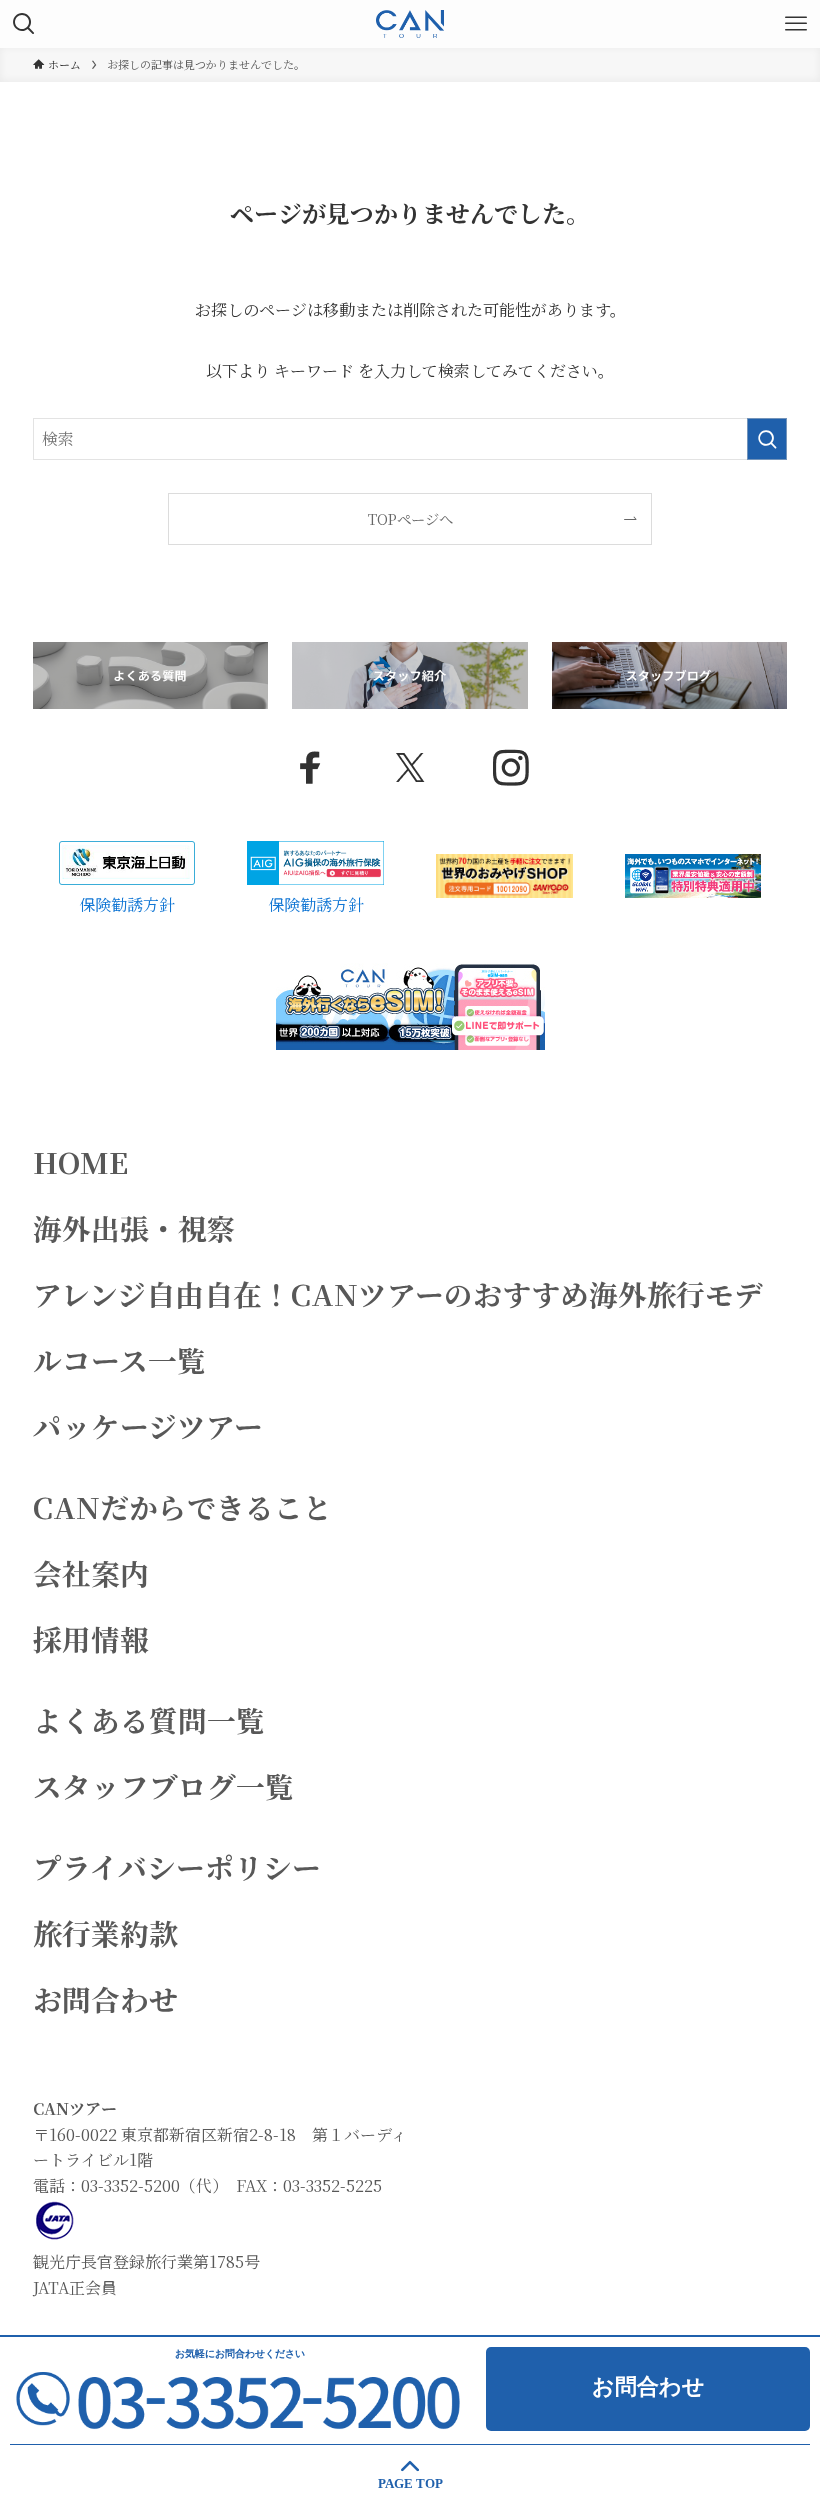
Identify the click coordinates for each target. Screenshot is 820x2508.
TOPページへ (410, 518)
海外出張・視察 (134, 1227)
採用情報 (91, 1638)
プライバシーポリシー (177, 1866)
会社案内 (91, 1572)
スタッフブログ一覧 (163, 1785)
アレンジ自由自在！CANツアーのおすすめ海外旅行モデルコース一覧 (398, 1326)
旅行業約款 (105, 1932)
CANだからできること (182, 1506)
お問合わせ (105, 1998)
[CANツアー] (410, 24)
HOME (80, 1161)
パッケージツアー (148, 1425)
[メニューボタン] (796, 24)
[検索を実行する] (767, 439)
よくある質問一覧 (149, 1719)
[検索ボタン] (24, 24)
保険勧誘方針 (127, 904)
